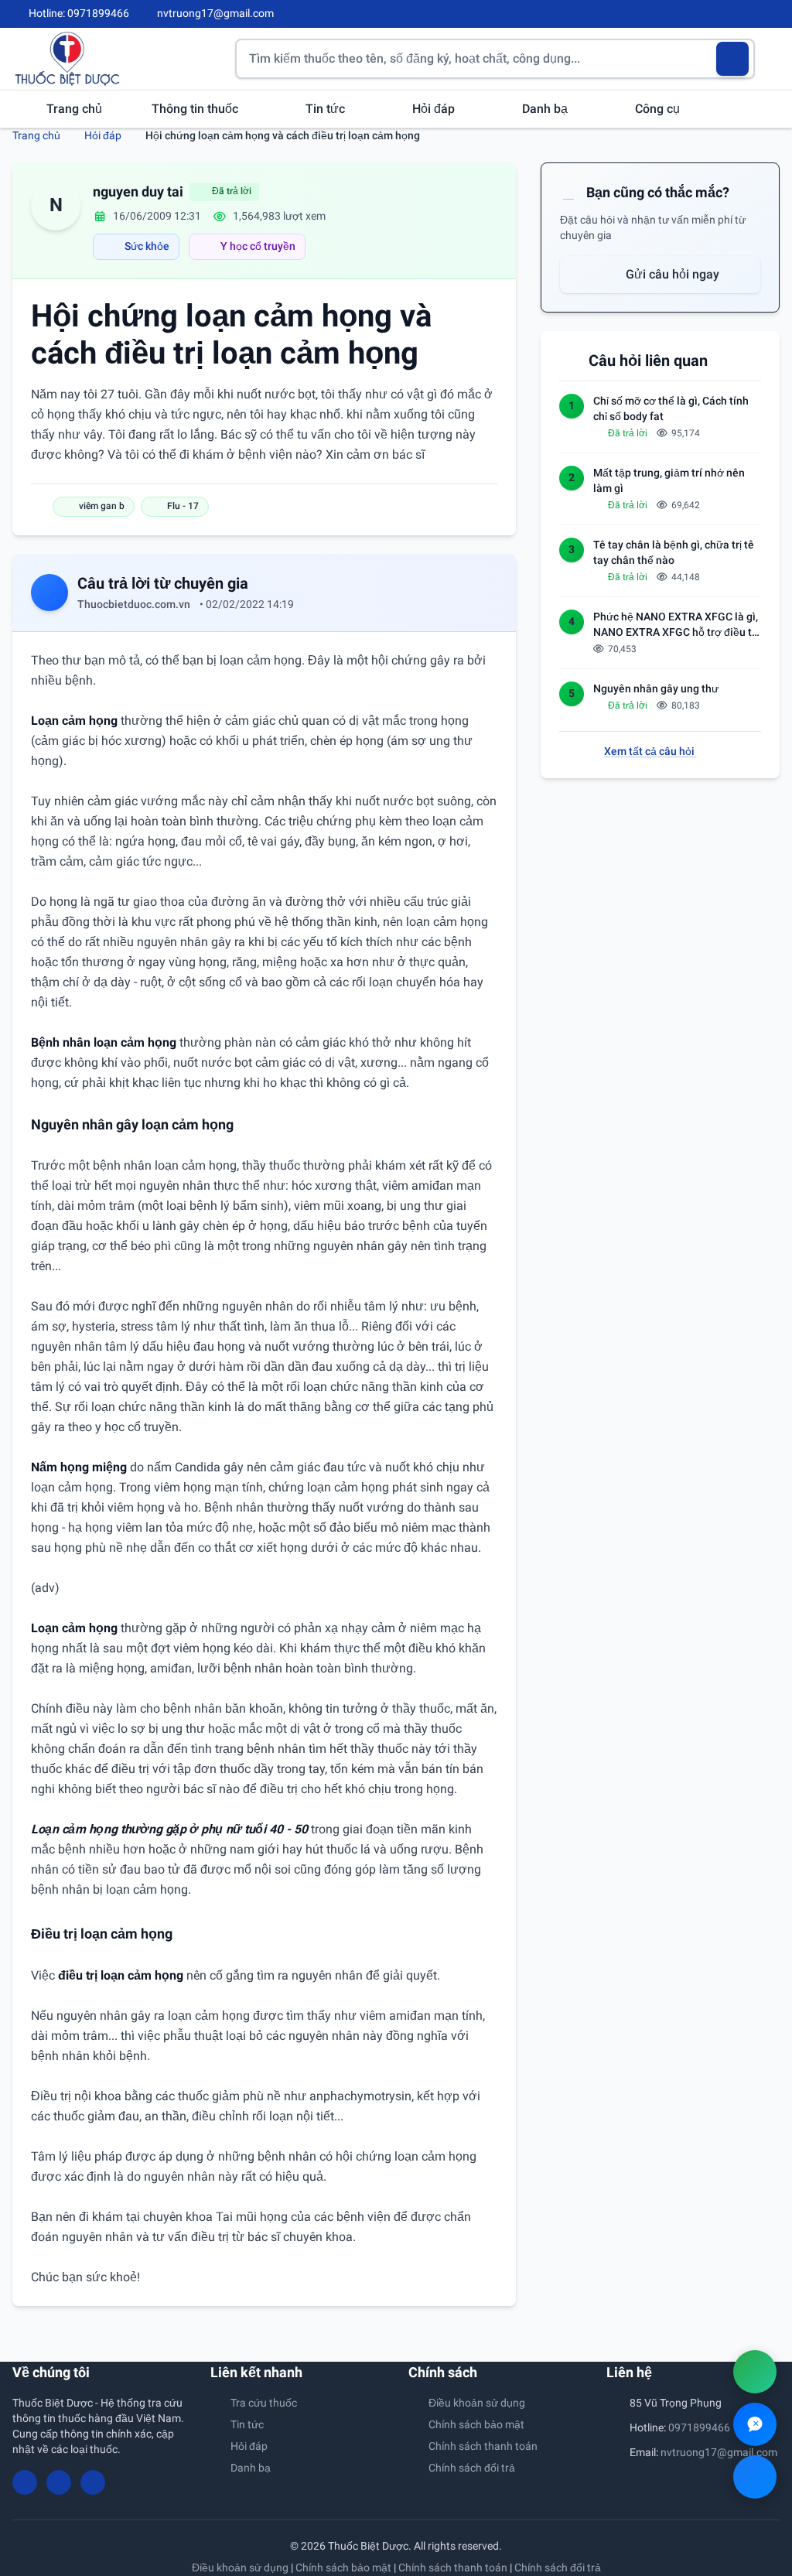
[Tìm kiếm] (733, 59)
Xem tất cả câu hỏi (650, 751)
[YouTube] (747, 14)
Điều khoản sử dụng (477, 2403)
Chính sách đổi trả (472, 2468)
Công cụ (659, 109)
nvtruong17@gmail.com (719, 2452)
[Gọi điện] (755, 2372)
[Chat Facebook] (755, 2477)
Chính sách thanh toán (483, 2446)
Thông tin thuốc (196, 109)
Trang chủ (74, 109)
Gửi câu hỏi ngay (671, 274)
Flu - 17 (183, 506)
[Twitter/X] (773, 14)
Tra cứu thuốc (264, 2403)
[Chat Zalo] (755, 2424)
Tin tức (327, 109)
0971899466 (699, 2427)
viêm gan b (102, 506)
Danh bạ (546, 109)
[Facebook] (722, 14)
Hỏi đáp (435, 109)
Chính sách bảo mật (476, 2424)
